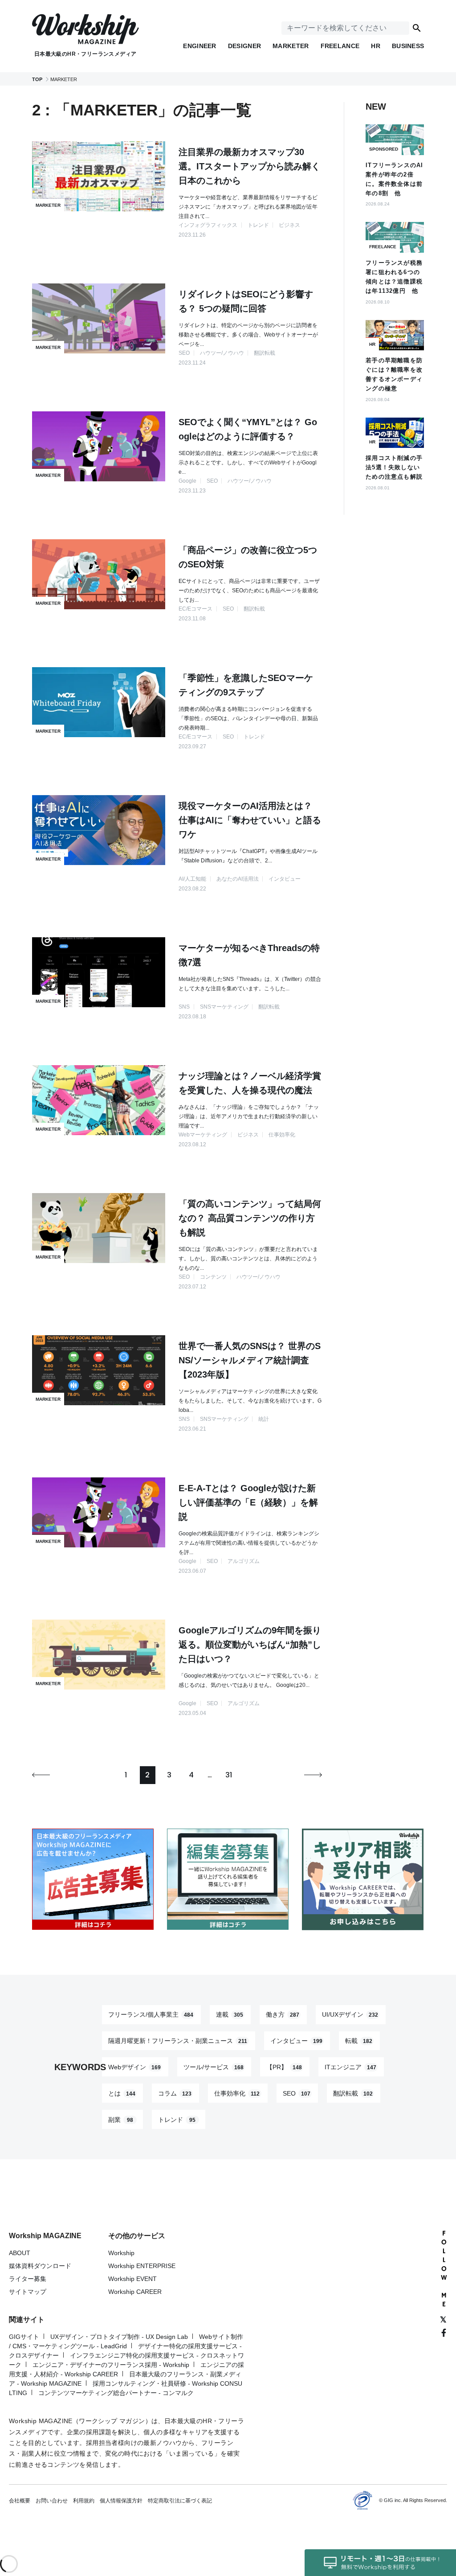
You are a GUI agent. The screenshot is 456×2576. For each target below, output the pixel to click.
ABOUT (20, 2253)
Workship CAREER (135, 2292)
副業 (121, 2120)
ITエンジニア (350, 2067)
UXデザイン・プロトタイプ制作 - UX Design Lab (119, 2337)
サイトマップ (28, 2292)
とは (122, 2093)
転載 (359, 2041)
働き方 (283, 2014)
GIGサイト (24, 2337)
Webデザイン (134, 2067)
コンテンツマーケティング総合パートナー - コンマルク (116, 2393)
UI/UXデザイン (350, 2014)
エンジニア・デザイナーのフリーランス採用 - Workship (111, 2365)
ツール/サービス (214, 2067)
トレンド (177, 2120)
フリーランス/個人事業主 (151, 2014)
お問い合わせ (52, 2501)
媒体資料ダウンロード (40, 2266)
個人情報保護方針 (121, 2501)
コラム (175, 2093)
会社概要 (20, 2501)
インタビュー (296, 2041)
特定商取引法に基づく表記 (180, 2501)
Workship (121, 2253)
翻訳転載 (353, 2093)
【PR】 (284, 2067)
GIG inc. (393, 2500)
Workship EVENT (132, 2279)
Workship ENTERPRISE (142, 2266)
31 (229, 1775)
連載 (230, 2014)
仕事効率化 (237, 2093)
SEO (297, 2093)
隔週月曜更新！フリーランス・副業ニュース (178, 2041)
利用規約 (84, 2501)
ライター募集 (28, 2279)
